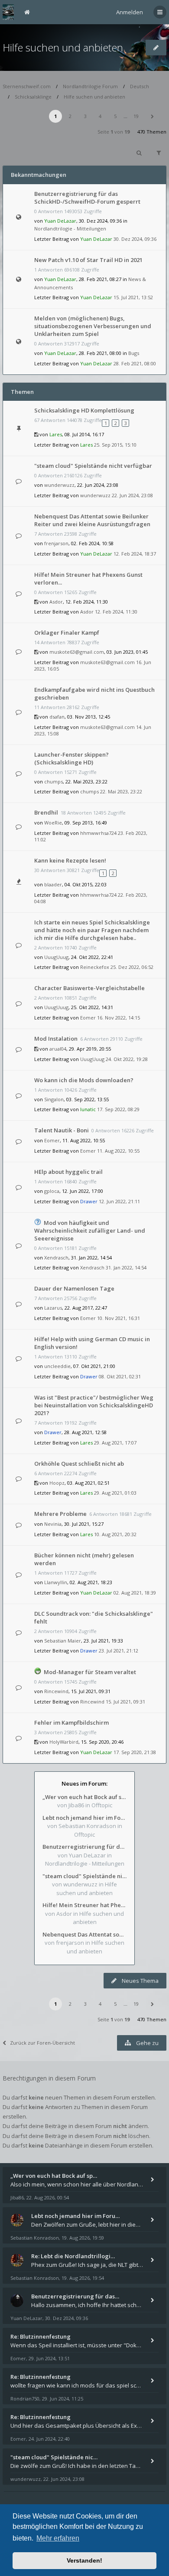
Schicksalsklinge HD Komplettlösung (84, 410)
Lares (56, 434)
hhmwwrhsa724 (98, 833)
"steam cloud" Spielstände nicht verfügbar (93, 466)
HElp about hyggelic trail (68, 1172)
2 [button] (70, 116)
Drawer (89, 1201)
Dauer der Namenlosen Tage (74, 1288)
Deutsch (140, 86)
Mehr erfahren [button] (58, 2538)
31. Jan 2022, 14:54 (126, 1267)
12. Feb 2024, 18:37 (135, 554)
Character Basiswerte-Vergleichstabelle (89, 988)
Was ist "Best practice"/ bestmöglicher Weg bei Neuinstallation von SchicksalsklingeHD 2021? (94, 1405)
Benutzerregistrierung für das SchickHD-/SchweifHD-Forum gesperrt (87, 198)
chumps (54, 781)
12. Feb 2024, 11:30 (116, 612)
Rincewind (56, 1691)
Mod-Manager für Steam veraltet (90, 1672)
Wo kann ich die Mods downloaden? (84, 1080)
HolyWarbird (64, 1742)
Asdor (56, 602)
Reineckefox (95, 967)
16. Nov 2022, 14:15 (119, 1018)
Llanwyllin (56, 1582)
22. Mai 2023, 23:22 (121, 791)
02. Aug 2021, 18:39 (135, 1593)
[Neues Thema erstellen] (156, 48)
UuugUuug (56, 957)
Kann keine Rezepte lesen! (70, 860)
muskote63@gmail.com (77, 652)
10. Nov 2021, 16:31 (119, 1318)
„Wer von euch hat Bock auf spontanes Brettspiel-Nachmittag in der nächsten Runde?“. (84, 1797)
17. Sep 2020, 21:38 (135, 1752)
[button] (152, 116)
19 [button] (136, 116)
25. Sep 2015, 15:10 (115, 445)
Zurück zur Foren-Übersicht (42, 2043)
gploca (52, 1191)
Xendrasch (56, 1258)
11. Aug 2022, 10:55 (118, 1151)
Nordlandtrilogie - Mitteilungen (70, 229)
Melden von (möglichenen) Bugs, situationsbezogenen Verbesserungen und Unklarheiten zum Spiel (93, 326)
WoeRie (53, 823)
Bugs (134, 353)
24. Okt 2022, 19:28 (127, 1059)
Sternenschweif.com (27, 86)
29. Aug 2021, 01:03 (115, 1493)
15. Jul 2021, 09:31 (125, 1702)
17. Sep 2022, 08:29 (118, 1109)
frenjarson (56, 543)
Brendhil (46, 812)
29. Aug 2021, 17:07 (115, 1443)
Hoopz (57, 1483)
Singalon (54, 1099)
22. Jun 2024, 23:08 (132, 495)
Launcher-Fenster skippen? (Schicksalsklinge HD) (71, 758)
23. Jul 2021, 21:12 (119, 1651)
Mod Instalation (56, 1039)
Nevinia (53, 1524)
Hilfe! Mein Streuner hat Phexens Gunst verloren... (84, 1905)
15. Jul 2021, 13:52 (133, 297)
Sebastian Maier (63, 1641)
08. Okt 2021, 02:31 (120, 1376)
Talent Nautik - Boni (62, 1130)
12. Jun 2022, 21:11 (119, 1201)
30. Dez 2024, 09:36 (135, 239)
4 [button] (100, 116)
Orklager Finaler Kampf (67, 633)
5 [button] (115, 116)
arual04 (58, 1049)
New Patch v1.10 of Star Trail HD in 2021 (88, 260)
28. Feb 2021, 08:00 (135, 363)
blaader (53, 884)
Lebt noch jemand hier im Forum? (84, 1818)
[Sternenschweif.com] (8, 12)
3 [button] (85, 116)
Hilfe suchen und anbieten (63, 47)
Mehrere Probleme (60, 1514)
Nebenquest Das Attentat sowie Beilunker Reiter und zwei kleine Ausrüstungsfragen (92, 520)
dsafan (57, 717)
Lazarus (53, 1308)
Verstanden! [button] (84, 2560)
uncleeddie (57, 1366)
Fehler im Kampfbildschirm (71, 1723)
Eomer (88, 1018)
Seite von (114, 132)
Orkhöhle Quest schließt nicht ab (79, 1464)
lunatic (88, 1109)
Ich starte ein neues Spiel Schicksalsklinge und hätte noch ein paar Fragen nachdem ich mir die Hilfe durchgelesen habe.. (92, 930)
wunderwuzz (59, 485)
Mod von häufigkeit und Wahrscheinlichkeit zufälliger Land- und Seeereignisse (90, 1230)
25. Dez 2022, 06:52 (132, 967)
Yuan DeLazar (60, 221)
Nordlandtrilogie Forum (90, 86)
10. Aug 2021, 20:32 (115, 1534)
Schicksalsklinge (33, 97)
